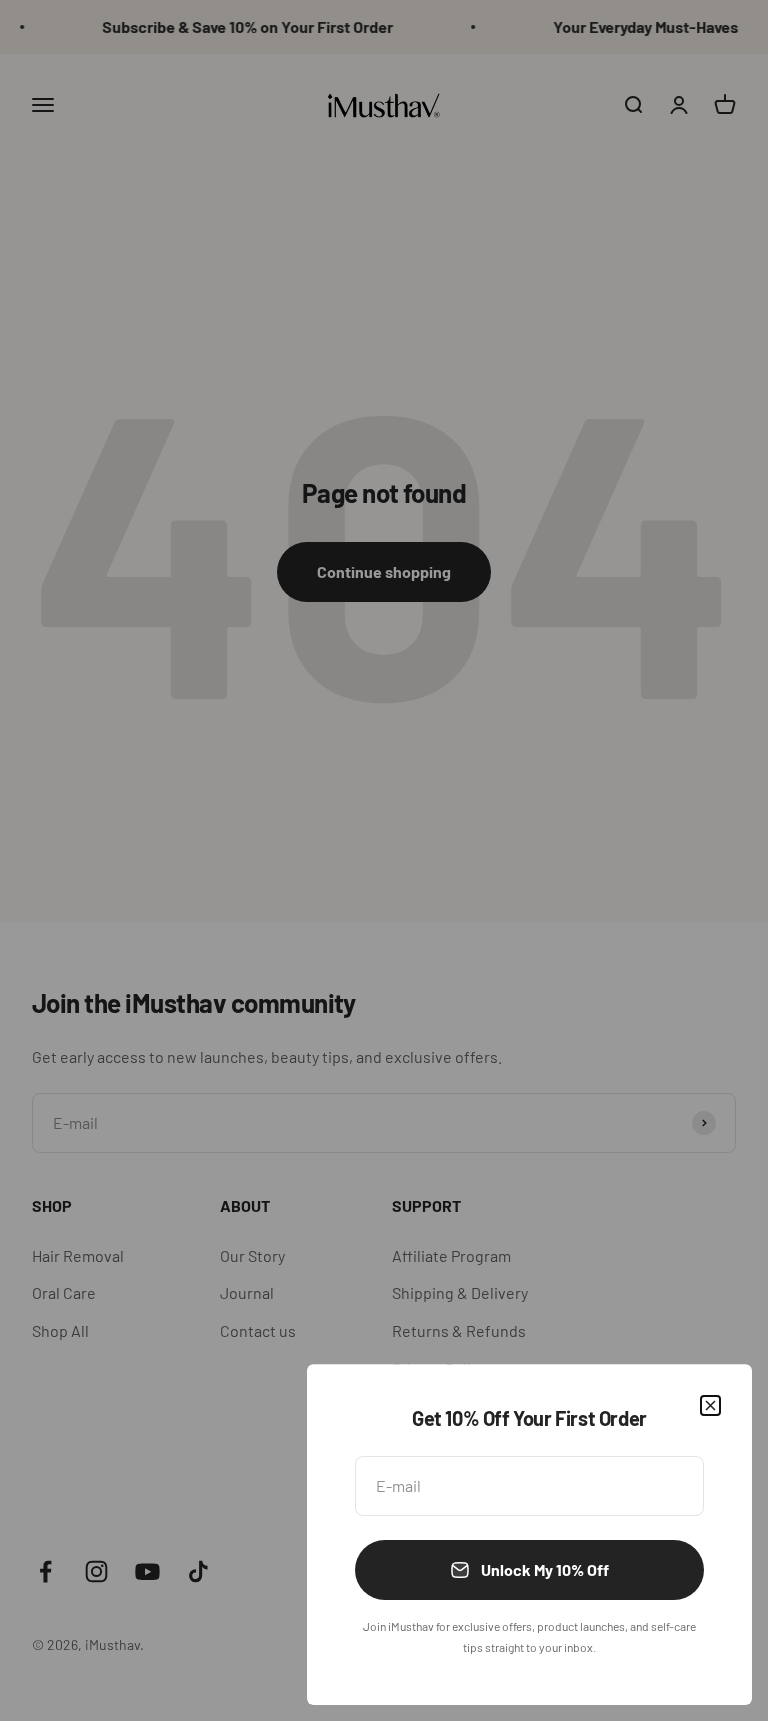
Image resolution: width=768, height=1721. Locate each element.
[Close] (710, 1405)
